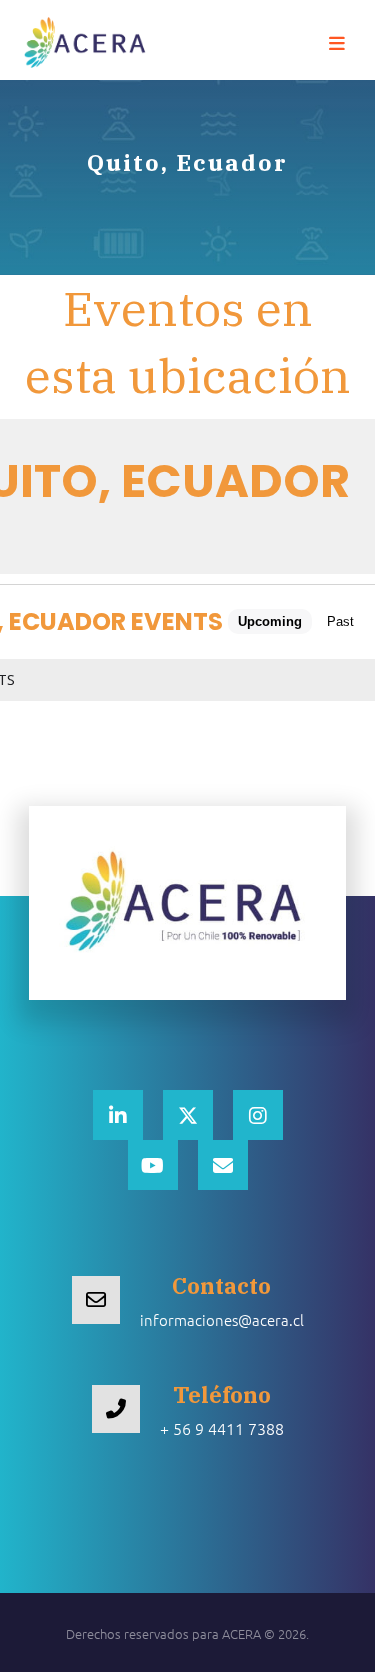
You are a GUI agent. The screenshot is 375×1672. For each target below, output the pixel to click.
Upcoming (270, 621)
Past (340, 621)
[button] (337, 44)
